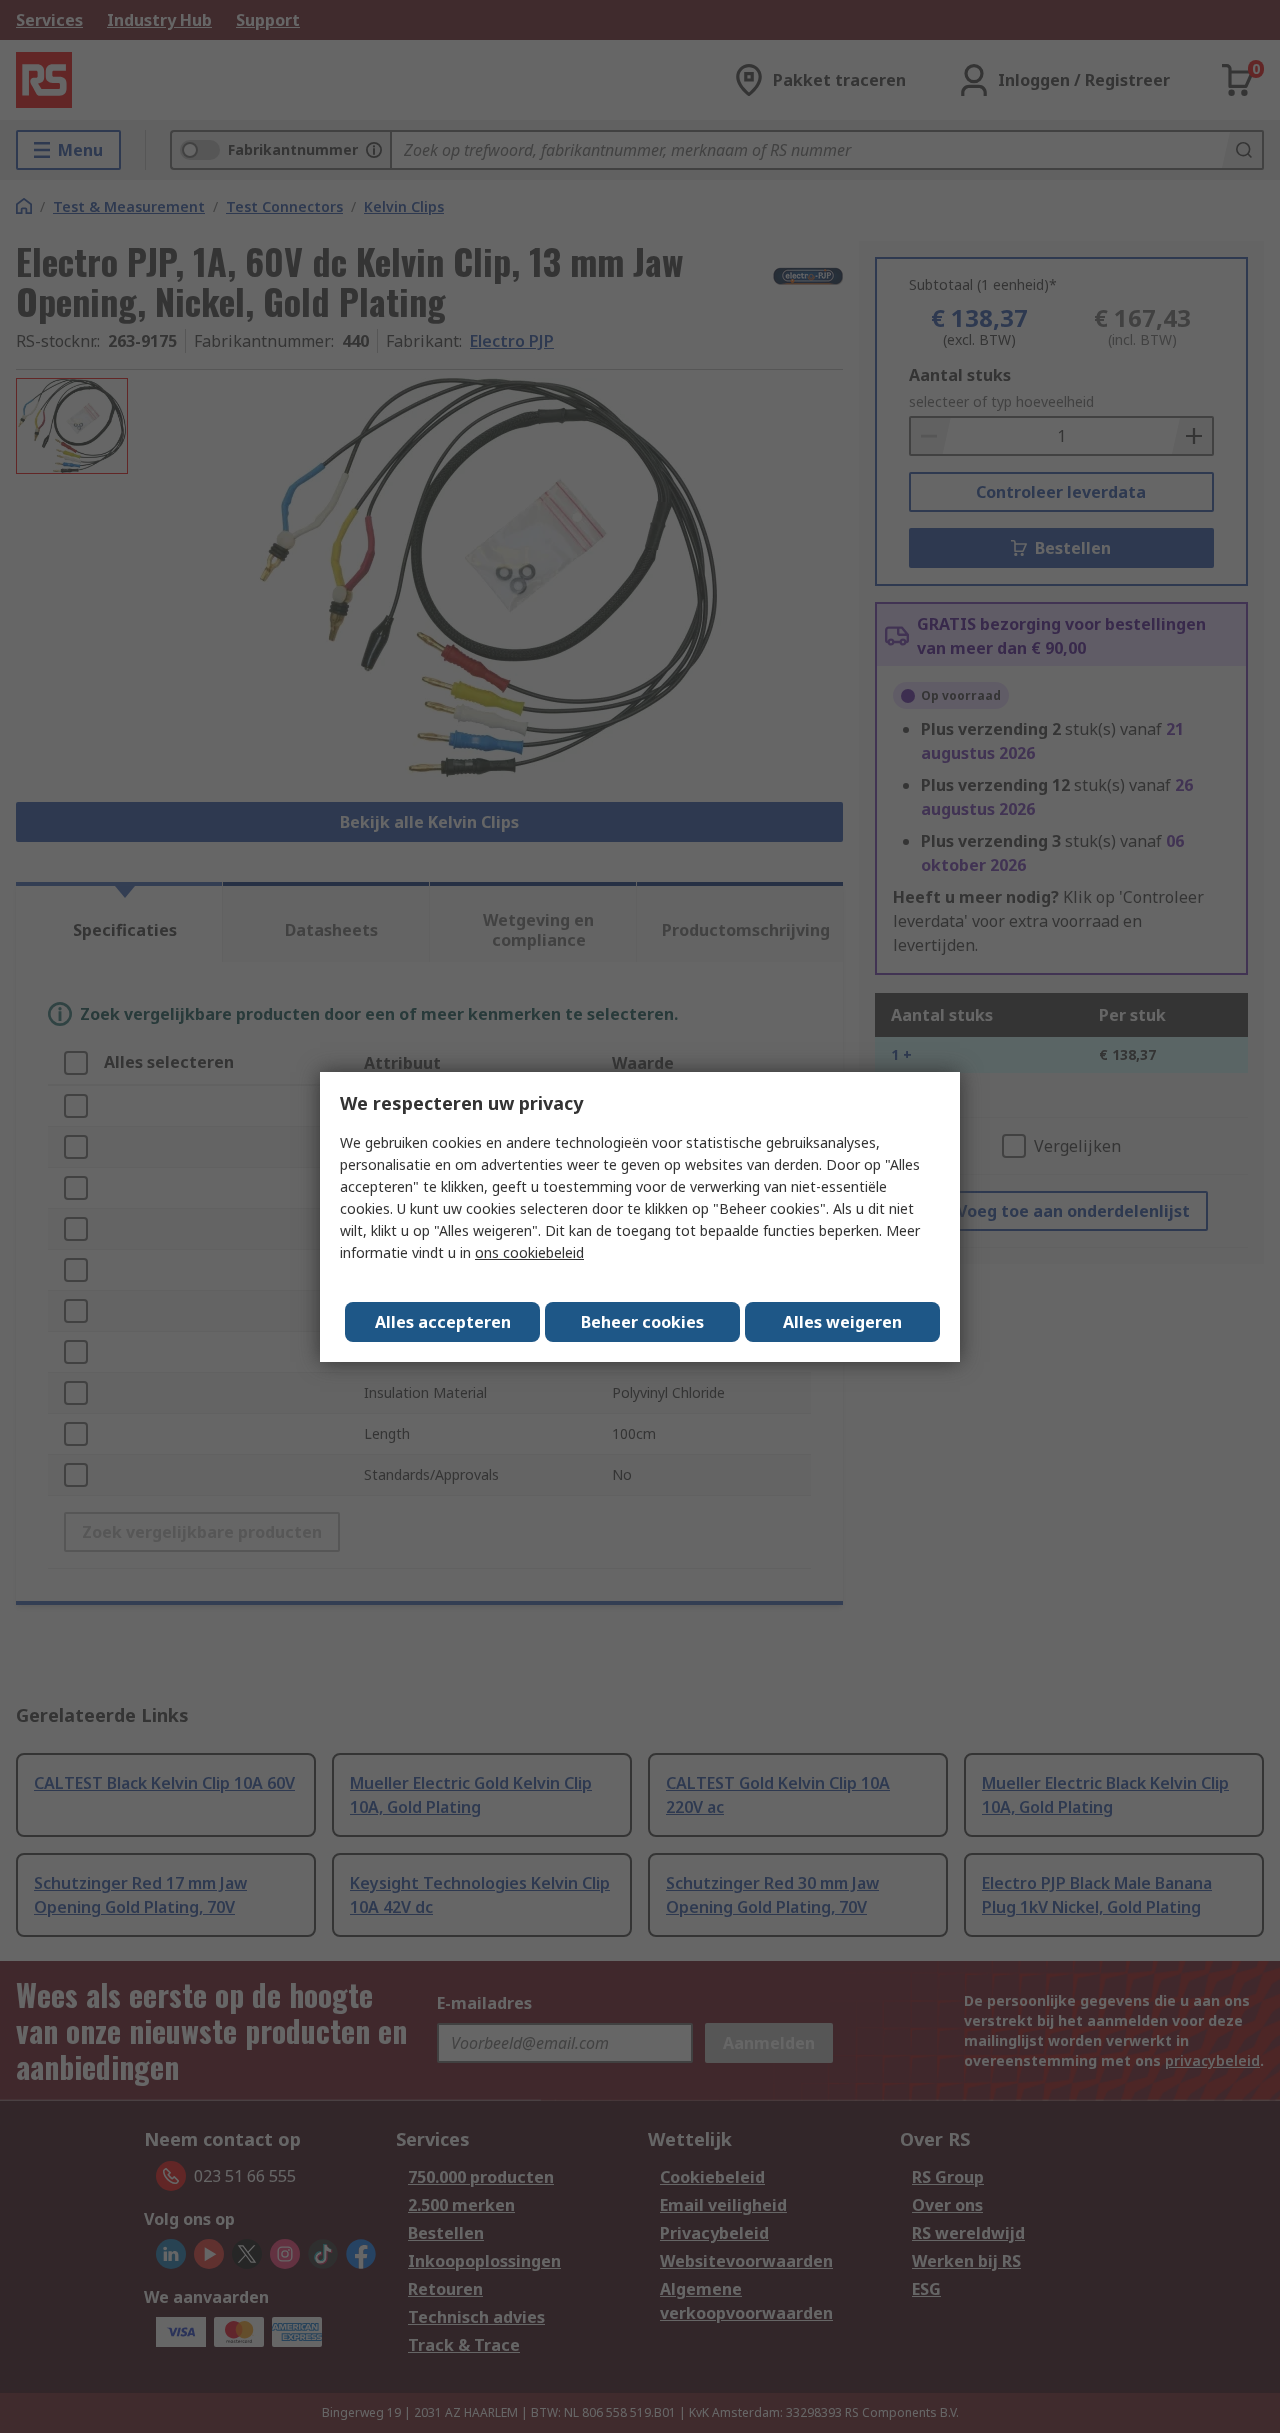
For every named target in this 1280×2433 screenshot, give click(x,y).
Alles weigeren (842, 1322)
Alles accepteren (443, 1322)
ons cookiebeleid (529, 1252)
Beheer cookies (642, 1322)
